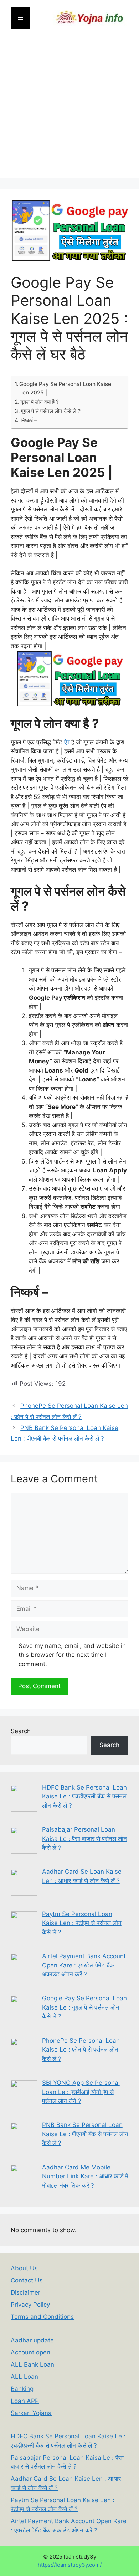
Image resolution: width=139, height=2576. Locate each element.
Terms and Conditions (42, 2317)
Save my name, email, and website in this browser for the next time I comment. (72, 1655)
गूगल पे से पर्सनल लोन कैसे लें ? (51, 411)
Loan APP (25, 2401)
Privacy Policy (30, 2305)
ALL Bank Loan (32, 2364)
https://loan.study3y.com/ (70, 2565)
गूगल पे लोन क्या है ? (40, 402)
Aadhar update (32, 2340)
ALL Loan (24, 2377)
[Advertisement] (69, 109)
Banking (22, 2389)
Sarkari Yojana (31, 2413)
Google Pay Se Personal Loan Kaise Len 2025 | (65, 388)
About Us (24, 2268)
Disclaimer (25, 2292)
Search (21, 1731)
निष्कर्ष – (30, 420)
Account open (30, 2352)
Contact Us (27, 2280)
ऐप (67, 742)
